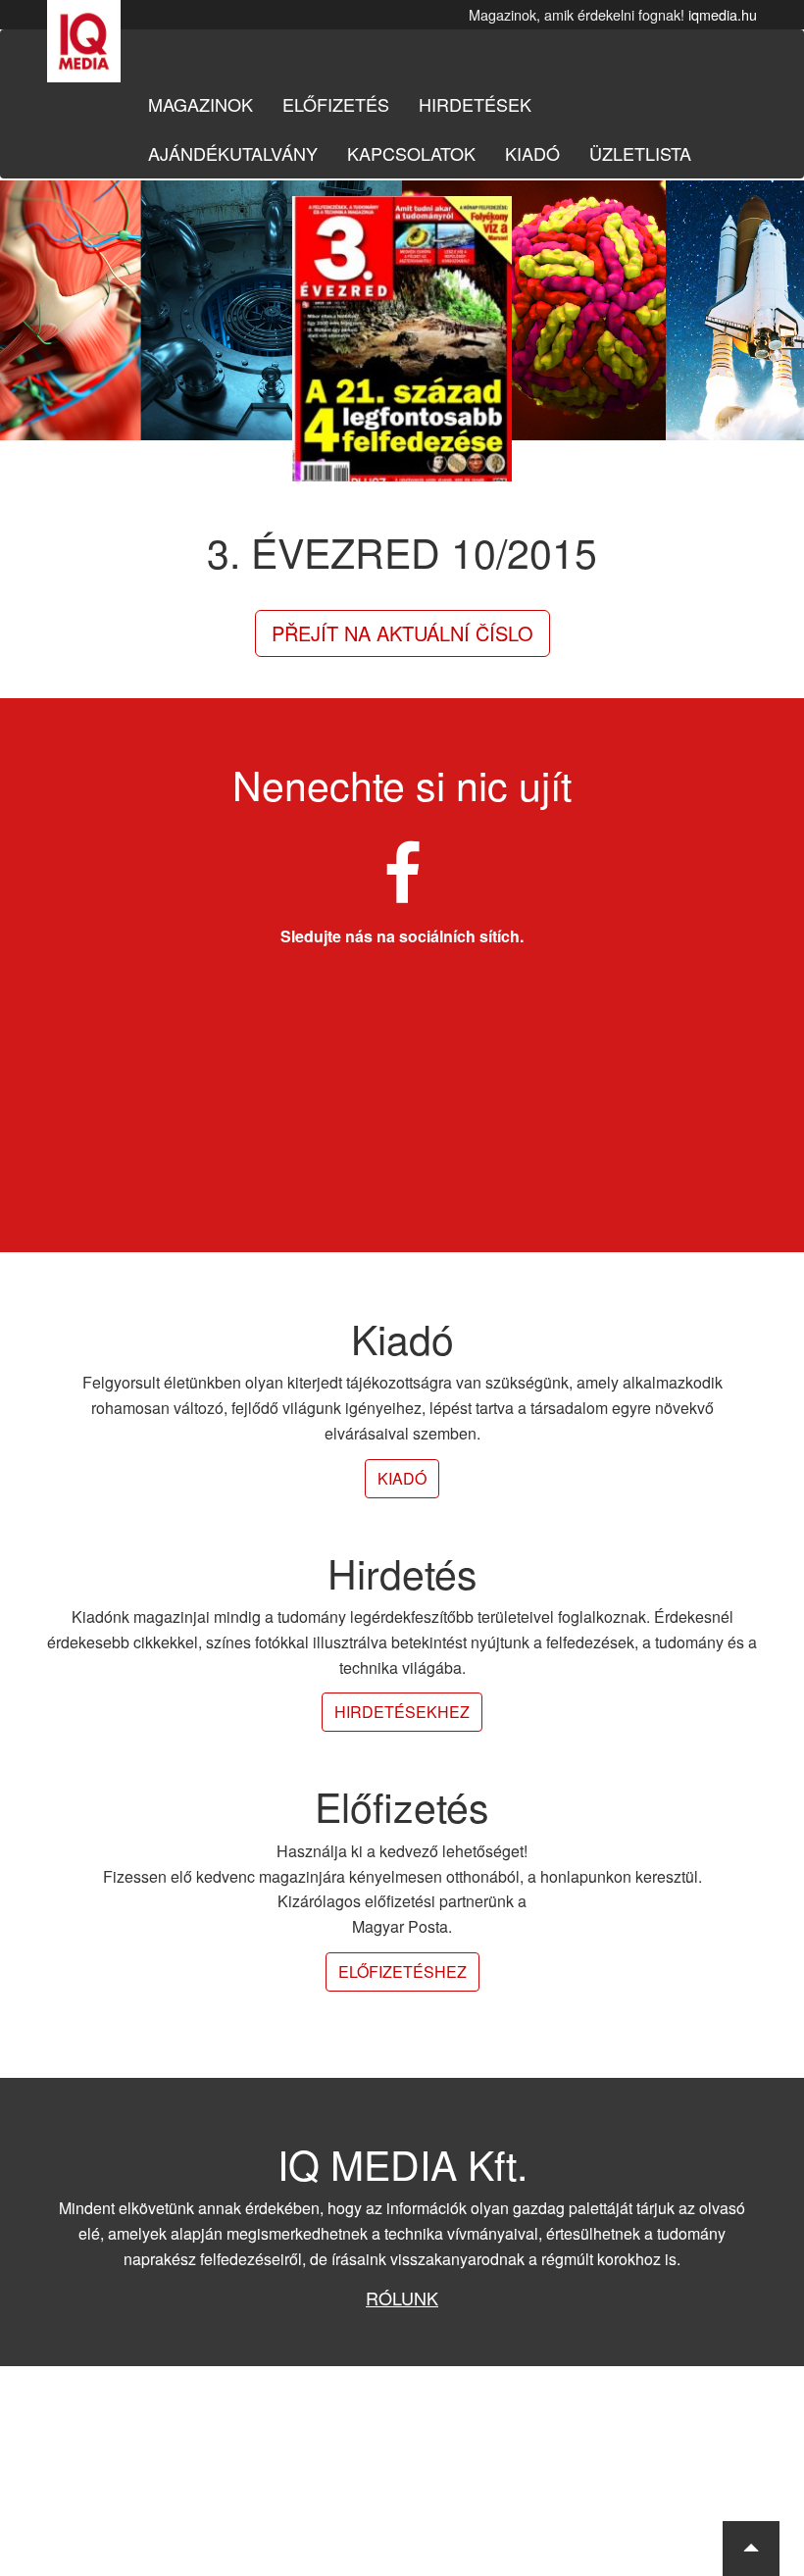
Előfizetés (336, 104)
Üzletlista (640, 153)
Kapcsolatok (411, 153)
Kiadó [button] (402, 1478)
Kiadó (532, 153)
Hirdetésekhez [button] (402, 1712)
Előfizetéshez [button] (402, 1971)
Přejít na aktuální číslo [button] (402, 633)
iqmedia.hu (723, 14)
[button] (751, 2549)
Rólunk (402, 2298)
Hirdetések (475, 104)
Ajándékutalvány (233, 153)
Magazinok (201, 104)
